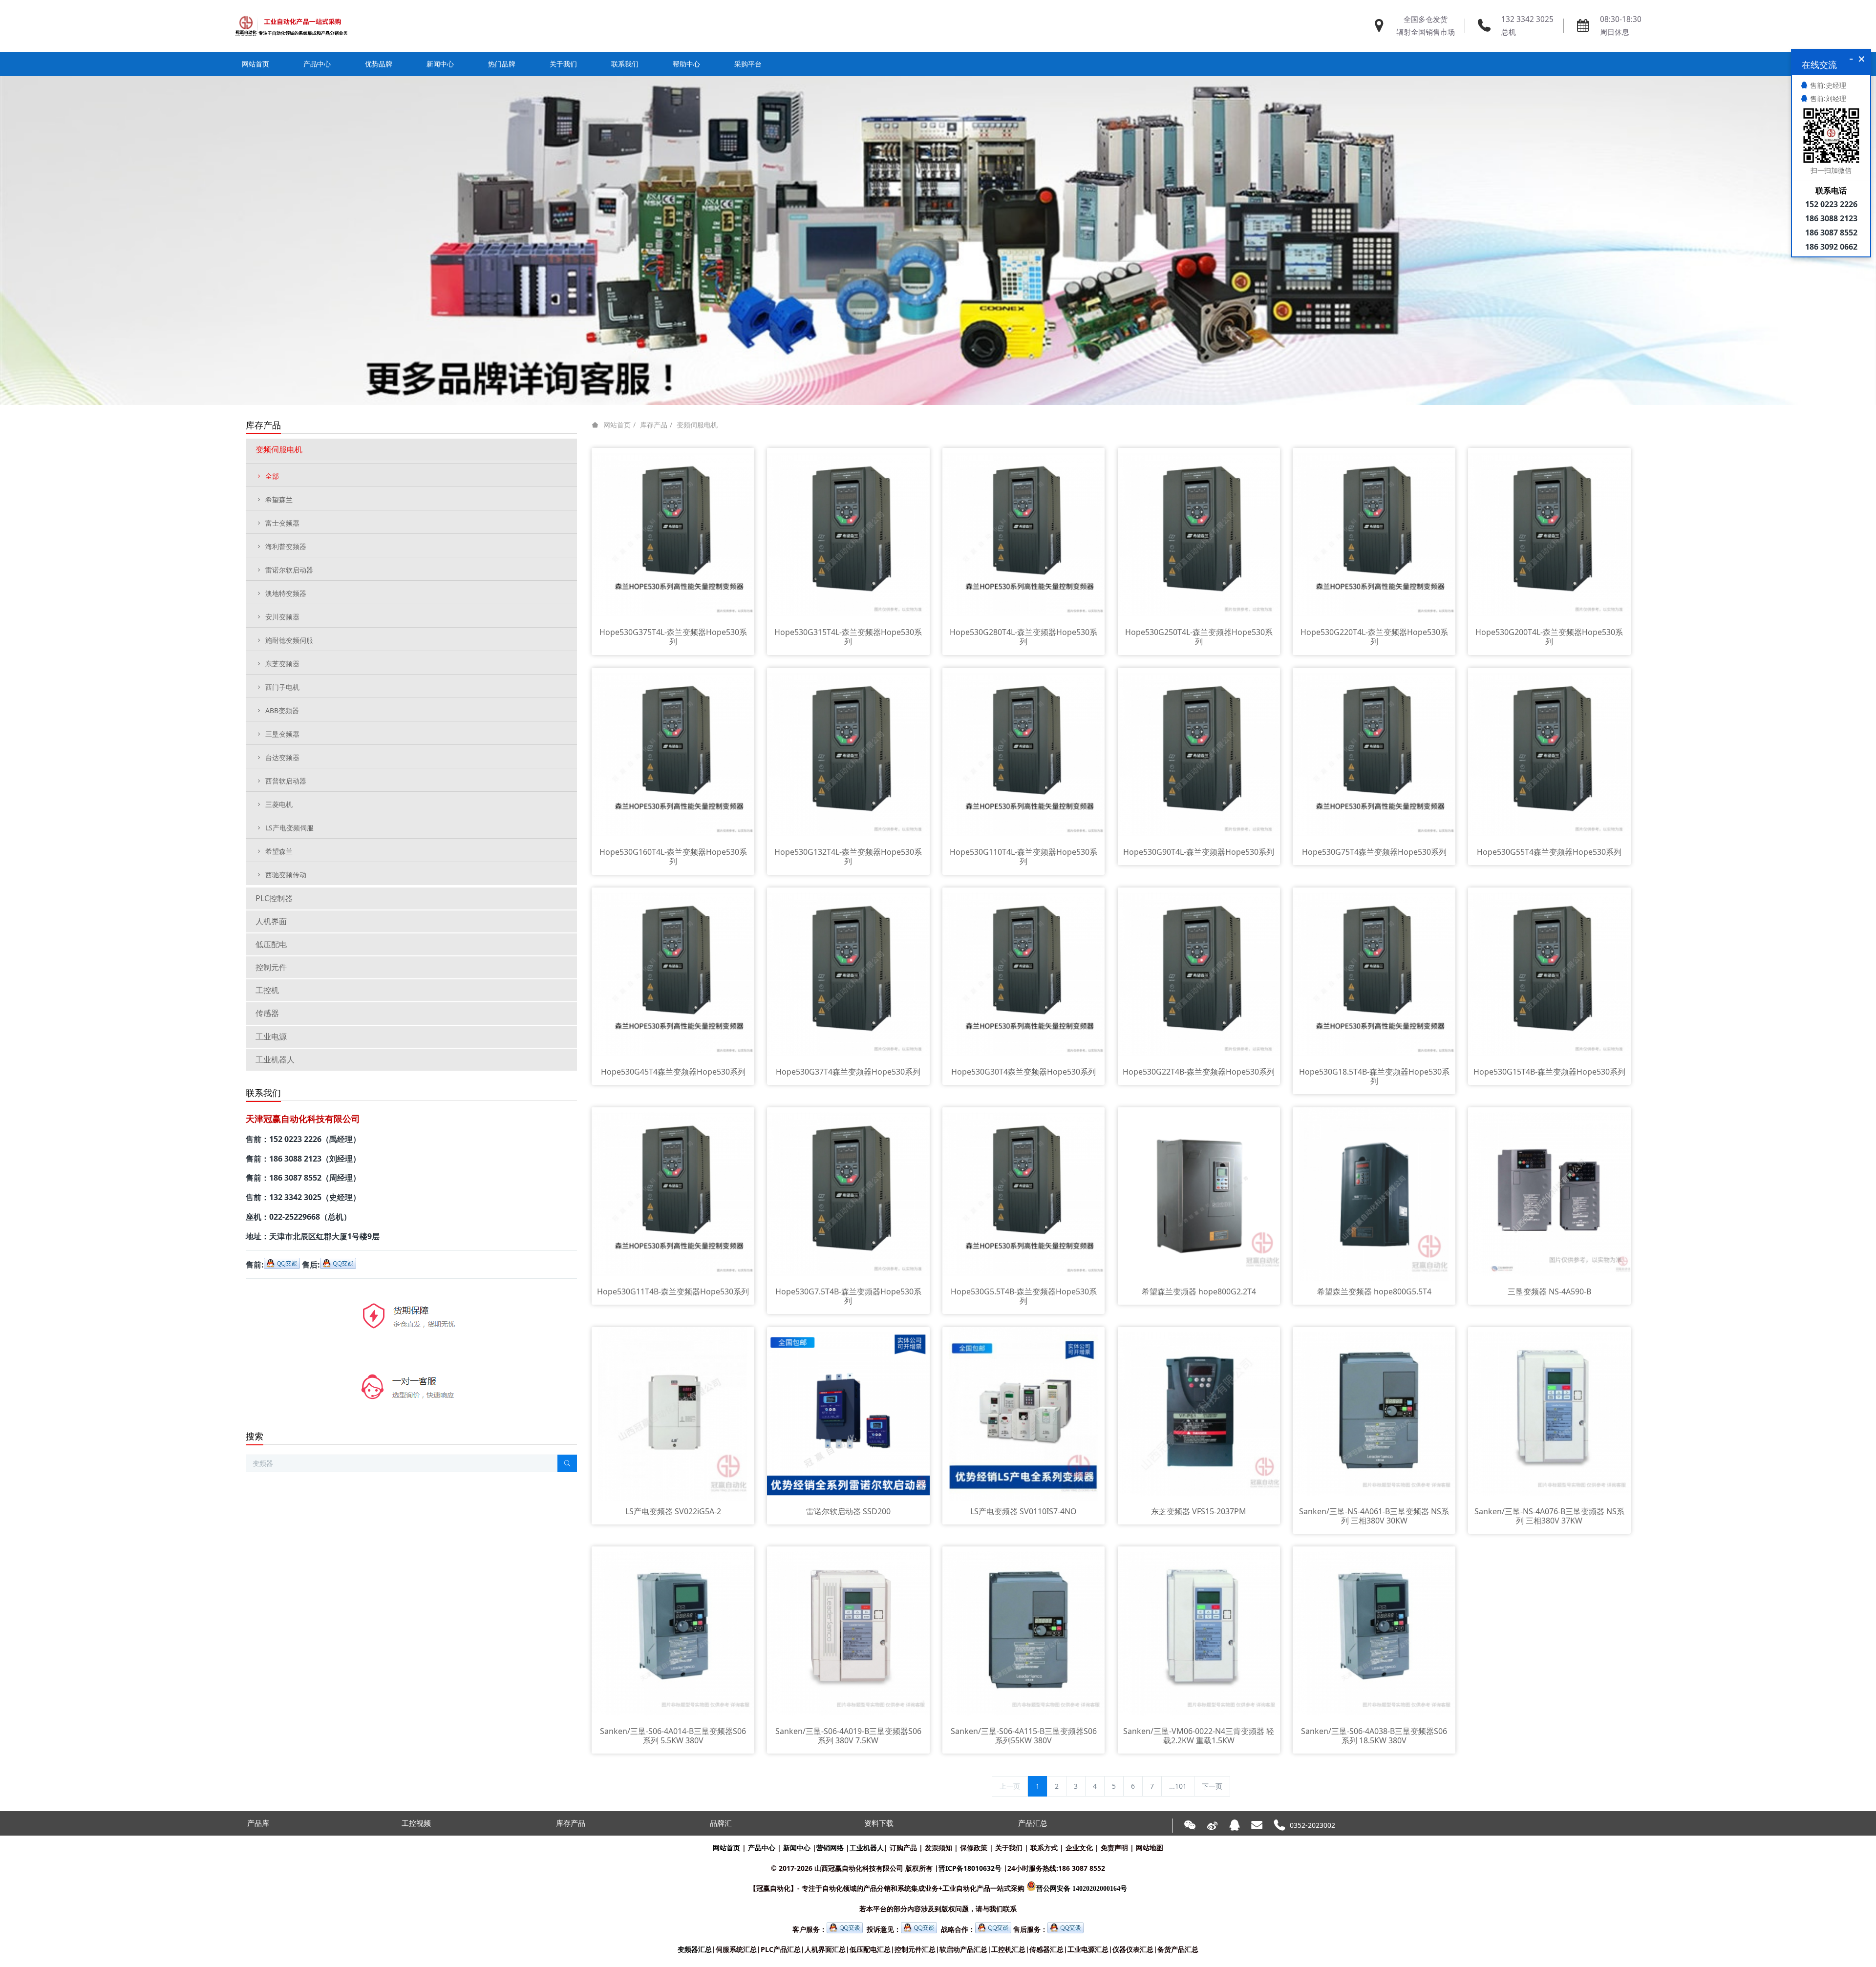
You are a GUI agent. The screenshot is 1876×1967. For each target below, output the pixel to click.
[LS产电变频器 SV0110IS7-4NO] (1024, 1413)
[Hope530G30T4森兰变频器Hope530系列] (1024, 974)
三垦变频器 (282, 734)
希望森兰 (279, 499)
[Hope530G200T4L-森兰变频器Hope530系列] (1549, 534)
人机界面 (271, 921)
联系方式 (1044, 1848)
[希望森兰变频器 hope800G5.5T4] (1374, 1194)
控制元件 (271, 967)
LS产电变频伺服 (289, 828)
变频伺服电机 (697, 425)
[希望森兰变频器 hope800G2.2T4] (1199, 1194)
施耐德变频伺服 (289, 640)
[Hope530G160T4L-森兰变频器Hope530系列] (673, 754)
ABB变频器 (282, 710)
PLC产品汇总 (781, 1949)
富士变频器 (282, 523)
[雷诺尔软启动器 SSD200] (848, 1413)
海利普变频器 (286, 546)
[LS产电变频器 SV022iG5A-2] (673, 1413)
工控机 (267, 990)
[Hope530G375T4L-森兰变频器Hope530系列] (673, 534)
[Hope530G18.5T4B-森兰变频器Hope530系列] (1374, 974)
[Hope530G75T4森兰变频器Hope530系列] (1374, 754)
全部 (272, 476)
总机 (1509, 32)
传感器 (267, 1013)
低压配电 (271, 944)
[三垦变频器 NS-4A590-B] (1549, 1194)
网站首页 (256, 64)
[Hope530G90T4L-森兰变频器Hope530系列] (1199, 754)
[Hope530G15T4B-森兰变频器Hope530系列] (1549, 974)
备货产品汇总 (1178, 1949)
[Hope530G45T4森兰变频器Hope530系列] (673, 974)
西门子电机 (282, 687)
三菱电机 (279, 804)
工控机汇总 (1008, 1949)
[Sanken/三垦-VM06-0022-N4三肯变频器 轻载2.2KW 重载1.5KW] (1199, 1633)
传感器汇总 (1046, 1949)
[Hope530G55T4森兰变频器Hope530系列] (1549, 754)
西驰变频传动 (286, 875)
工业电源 (271, 1036)
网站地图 (1150, 1848)
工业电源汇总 (1088, 1949)
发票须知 (938, 1848)
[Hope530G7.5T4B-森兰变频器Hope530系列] (848, 1194)
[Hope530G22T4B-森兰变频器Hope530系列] (1199, 974)
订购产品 (903, 1848)
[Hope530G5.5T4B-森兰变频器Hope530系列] (1024, 1194)
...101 (1178, 1786)
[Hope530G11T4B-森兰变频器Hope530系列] (673, 1194)
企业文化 (1079, 1848)
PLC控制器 (274, 898)
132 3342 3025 (1527, 19)
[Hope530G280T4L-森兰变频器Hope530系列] (1024, 534)
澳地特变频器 (286, 593)
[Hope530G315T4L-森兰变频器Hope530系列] (848, 534)
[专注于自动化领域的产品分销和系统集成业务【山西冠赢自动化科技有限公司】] (291, 26)
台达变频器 (282, 757)
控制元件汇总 (915, 1949)
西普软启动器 (286, 781)
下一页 (1212, 1786)
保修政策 (974, 1848)
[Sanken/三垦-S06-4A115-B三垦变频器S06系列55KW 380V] (1024, 1633)
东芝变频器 (282, 664)
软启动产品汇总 (963, 1949)
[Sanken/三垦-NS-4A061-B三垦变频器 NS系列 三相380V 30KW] (1374, 1413)
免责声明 (1114, 1848)
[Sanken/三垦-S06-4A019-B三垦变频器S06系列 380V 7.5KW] (848, 1633)
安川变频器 (282, 617)
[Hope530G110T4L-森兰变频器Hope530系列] (1024, 754)
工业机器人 (275, 1059)
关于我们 (1009, 1848)
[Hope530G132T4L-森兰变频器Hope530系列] (848, 754)
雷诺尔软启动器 (289, 570)
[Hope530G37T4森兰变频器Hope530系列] (848, 974)
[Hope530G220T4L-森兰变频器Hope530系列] (1374, 534)
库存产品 (654, 425)
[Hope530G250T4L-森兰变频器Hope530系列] (1199, 534)
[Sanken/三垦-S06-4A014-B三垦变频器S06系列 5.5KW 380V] (673, 1633)
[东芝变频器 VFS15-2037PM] (1199, 1413)
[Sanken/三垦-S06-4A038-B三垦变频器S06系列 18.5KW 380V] (1374, 1633)
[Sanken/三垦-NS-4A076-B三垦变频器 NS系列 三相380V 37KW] (1549, 1413)
